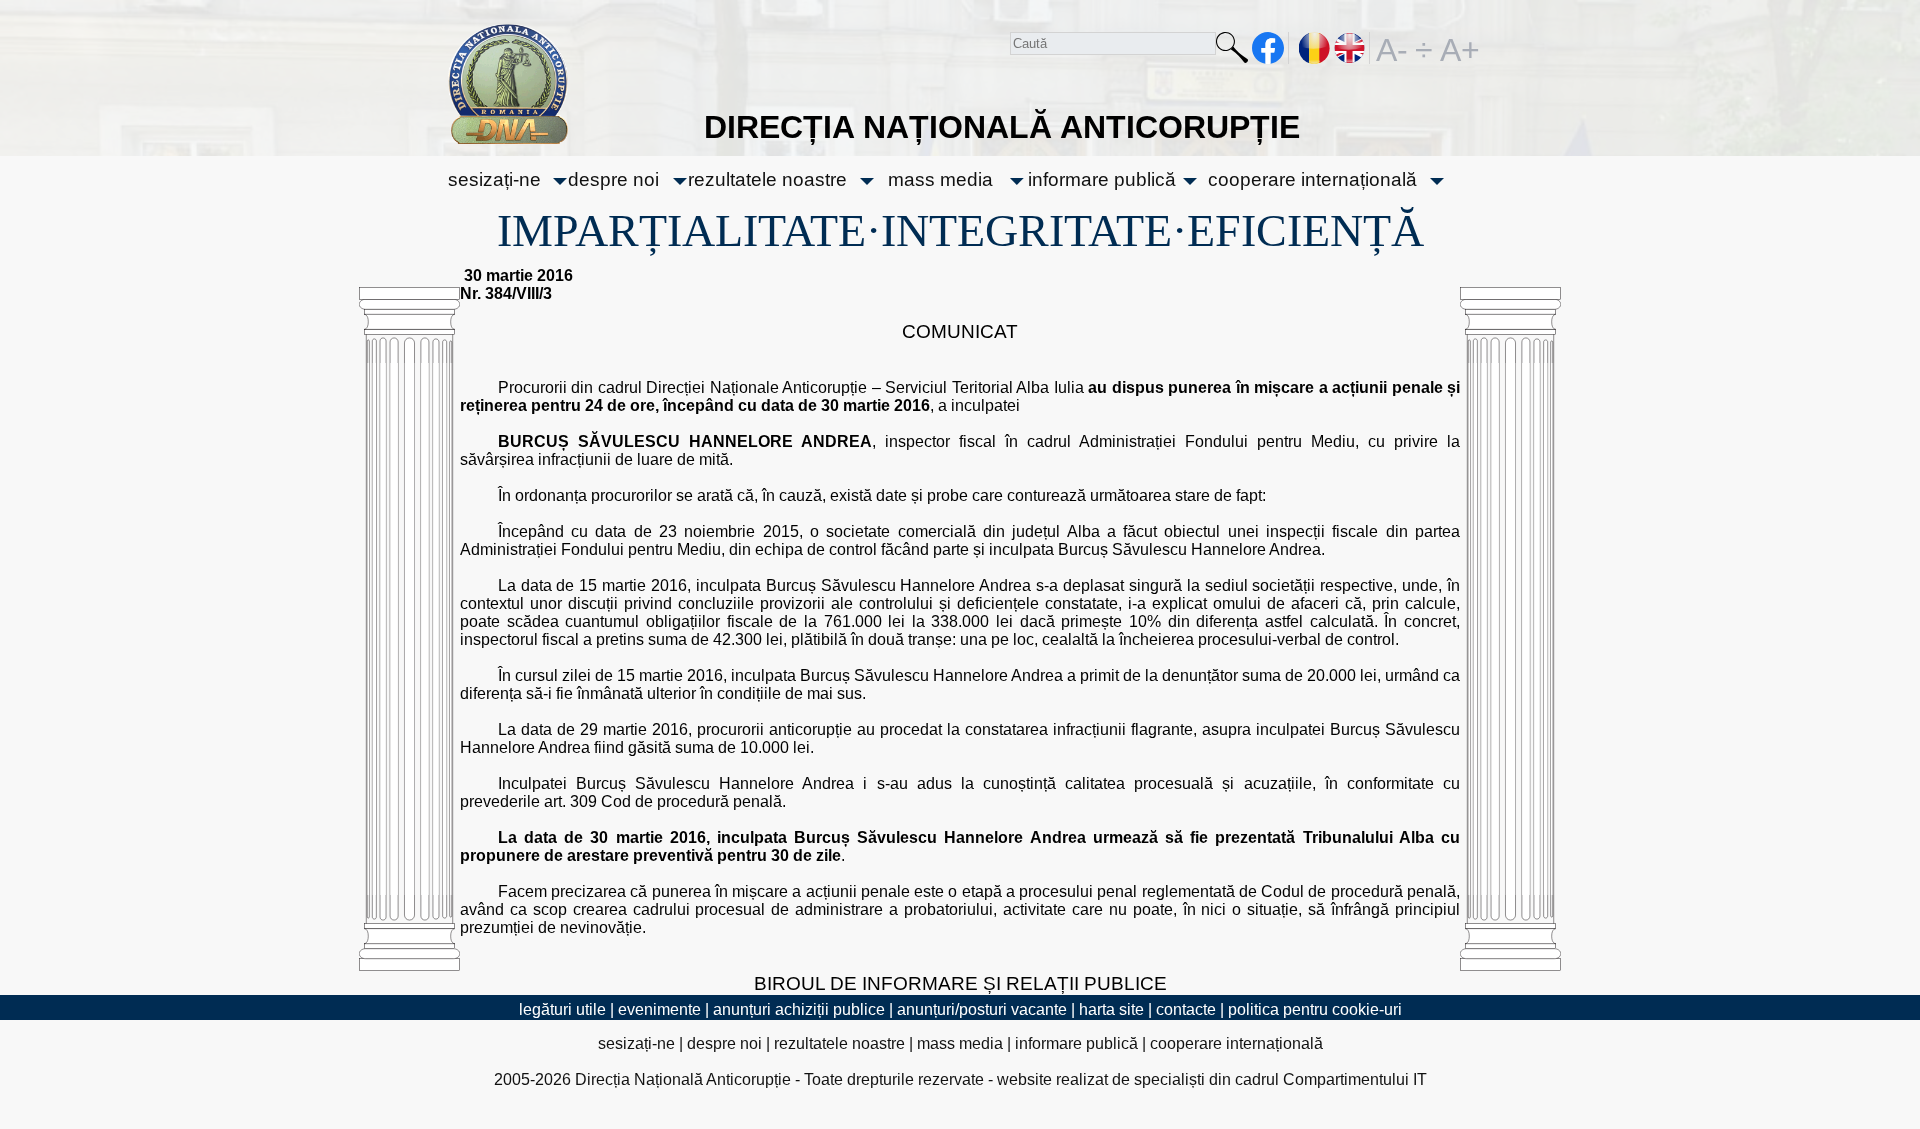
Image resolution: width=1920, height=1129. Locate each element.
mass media (940, 179)
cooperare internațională (1312, 179)
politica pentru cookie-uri (1315, 1009)
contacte (1186, 1009)
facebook (1268, 48)
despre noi (613, 179)
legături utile (562, 1009)
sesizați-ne (494, 179)
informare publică (1102, 179)
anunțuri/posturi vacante (982, 1009)
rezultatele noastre (767, 179)
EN (1350, 48)
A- (1392, 48)
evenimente (659, 1009)
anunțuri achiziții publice (799, 1009)
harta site (1111, 1009)
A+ (1456, 48)
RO (1315, 48)
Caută (1232, 51)
